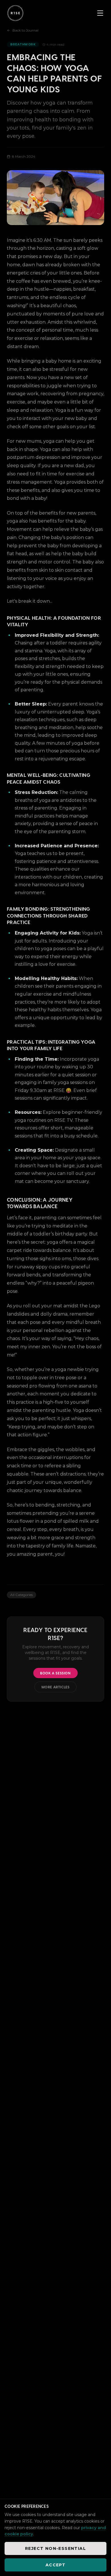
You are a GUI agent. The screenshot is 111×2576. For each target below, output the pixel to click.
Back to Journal (25, 30)
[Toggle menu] (100, 13)
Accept (55, 2565)
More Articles (56, 1687)
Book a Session (55, 1673)
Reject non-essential (55, 2548)
